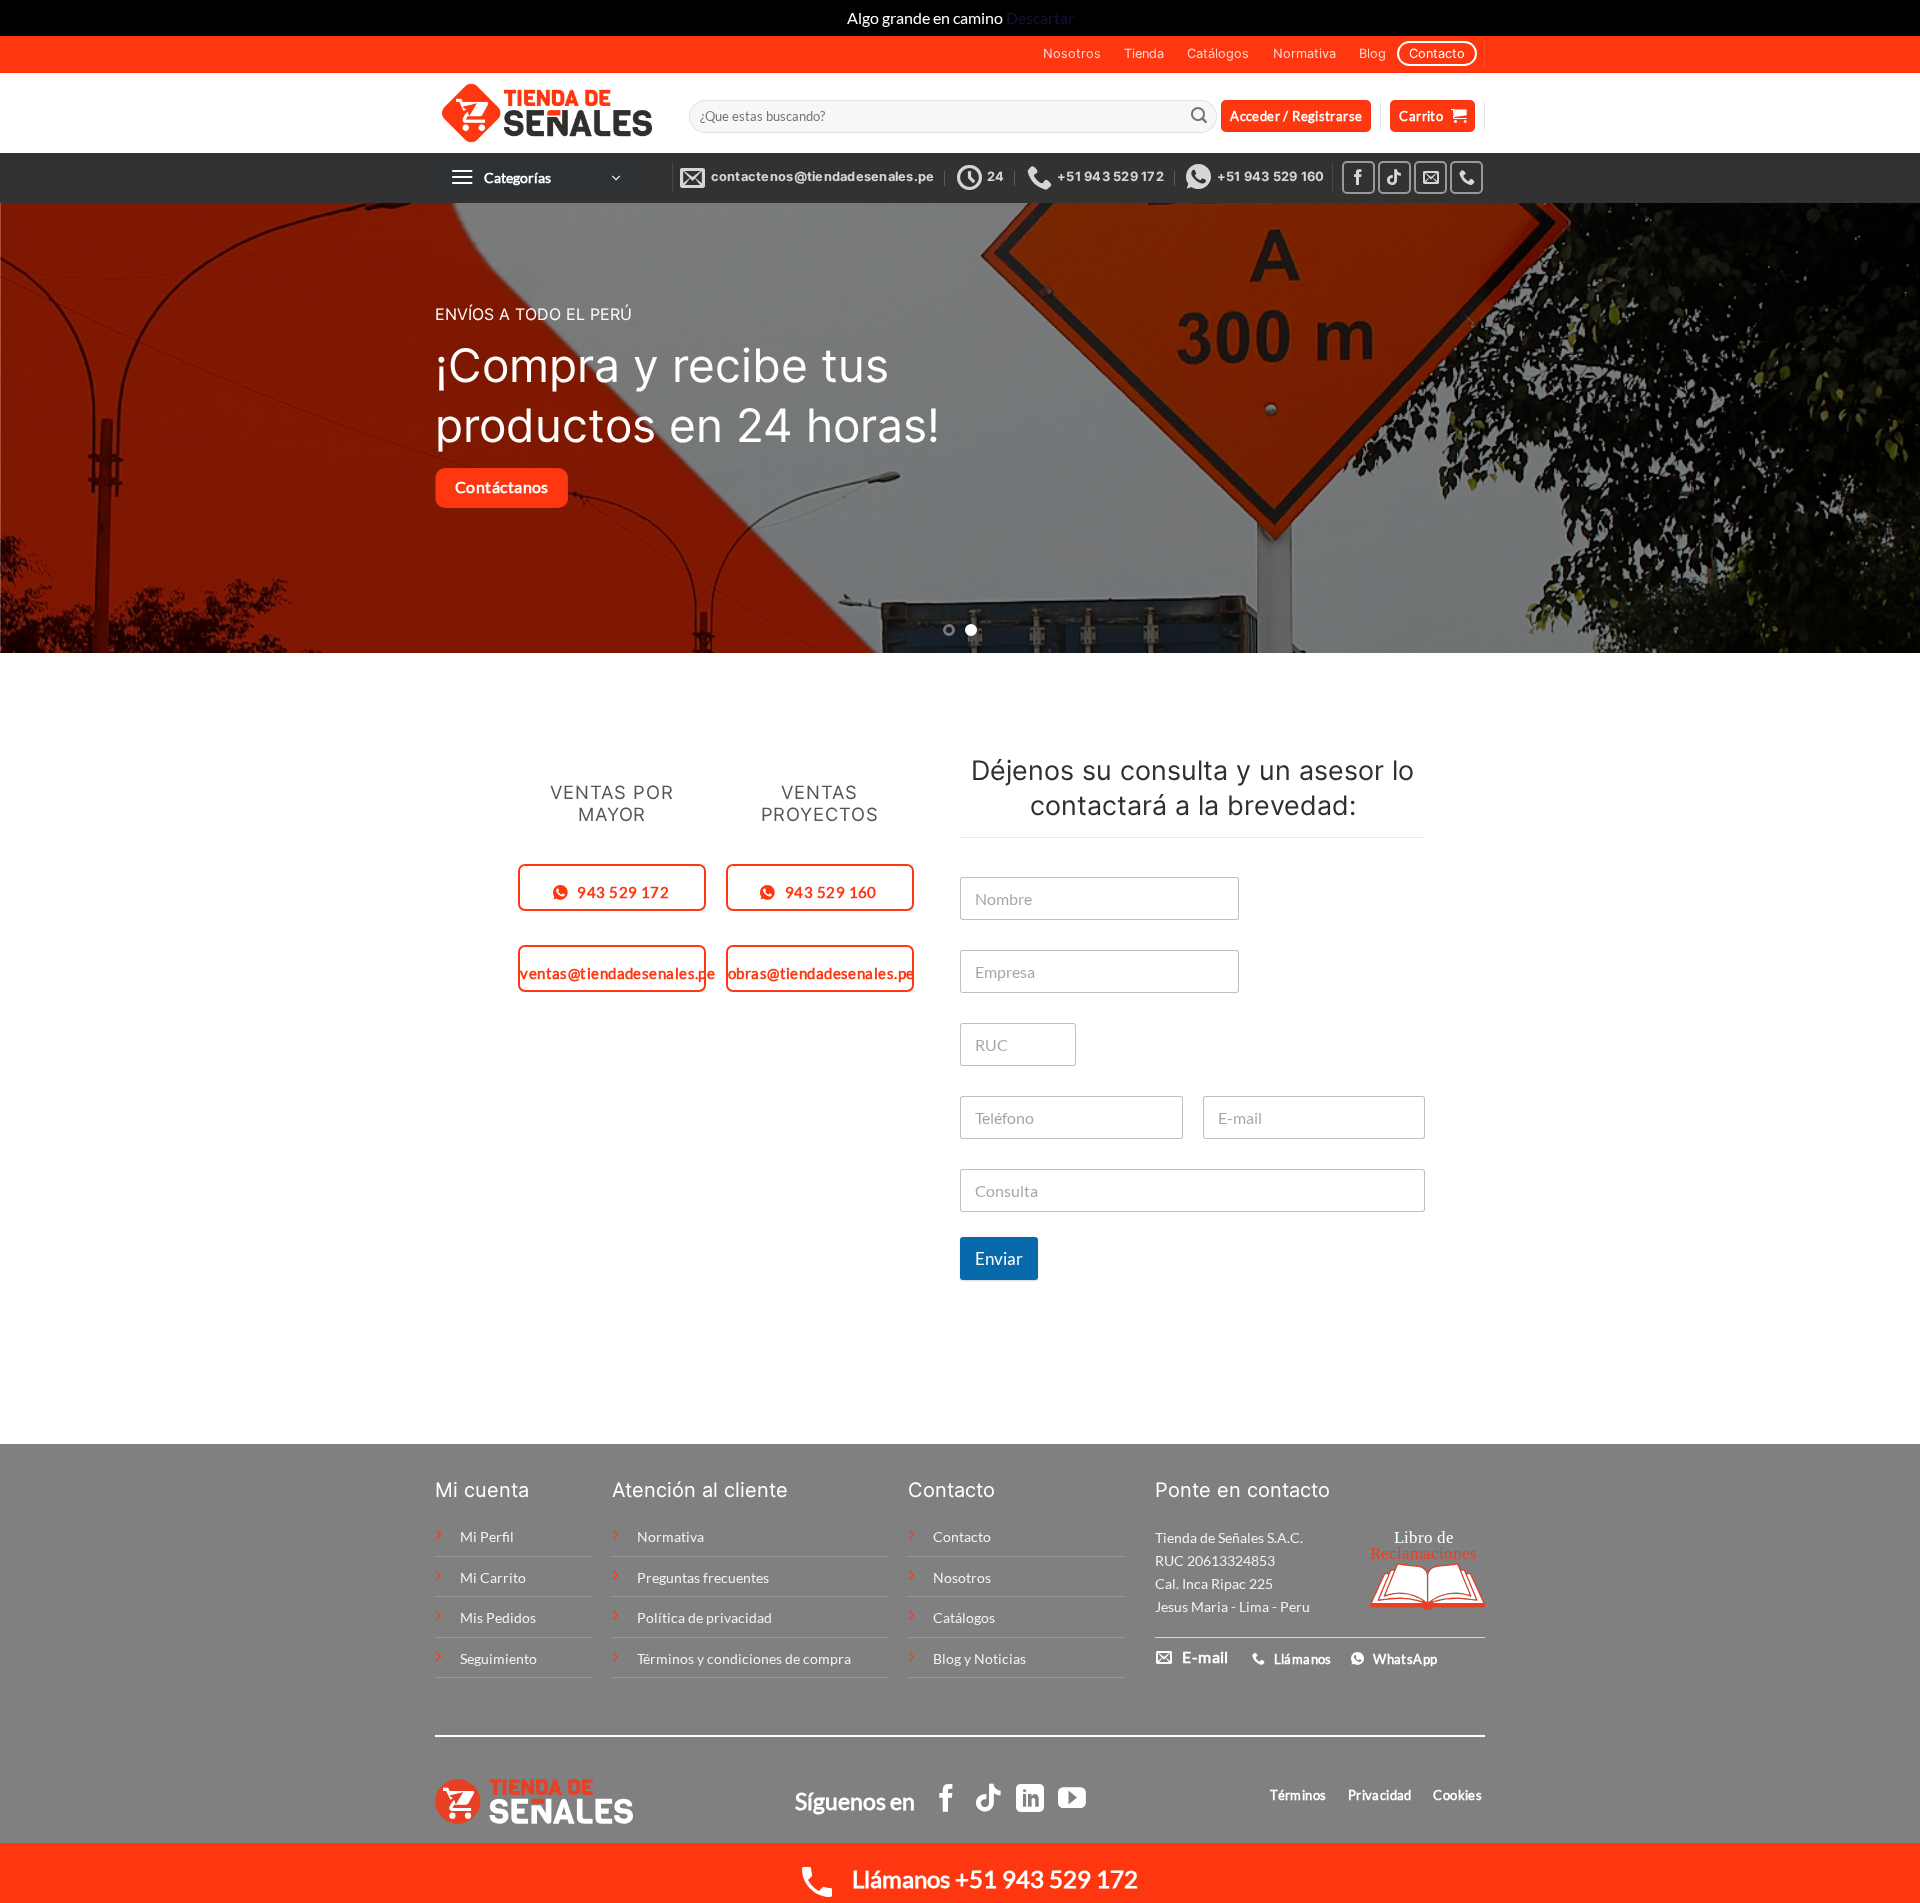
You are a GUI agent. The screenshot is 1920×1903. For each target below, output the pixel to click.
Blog (1372, 53)
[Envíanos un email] (1430, 177)
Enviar (999, 1258)
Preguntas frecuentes (703, 1577)
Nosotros (1072, 53)
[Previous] (64, 428)
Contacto (1437, 53)
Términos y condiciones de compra (744, 1658)
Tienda (1144, 53)
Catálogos (1218, 53)
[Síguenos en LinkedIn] (1030, 1800)
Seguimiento (498, 1658)
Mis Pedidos (498, 1617)
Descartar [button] (1040, 17)
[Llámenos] (1466, 177)
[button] (1296, 116)
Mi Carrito (493, 1577)
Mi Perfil (487, 1536)
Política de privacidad (704, 1617)
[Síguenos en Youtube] (1072, 1800)
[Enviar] (1199, 116)
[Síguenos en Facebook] (1358, 177)
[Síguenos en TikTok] (1394, 177)
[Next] (1856, 428)
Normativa (1304, 53)
